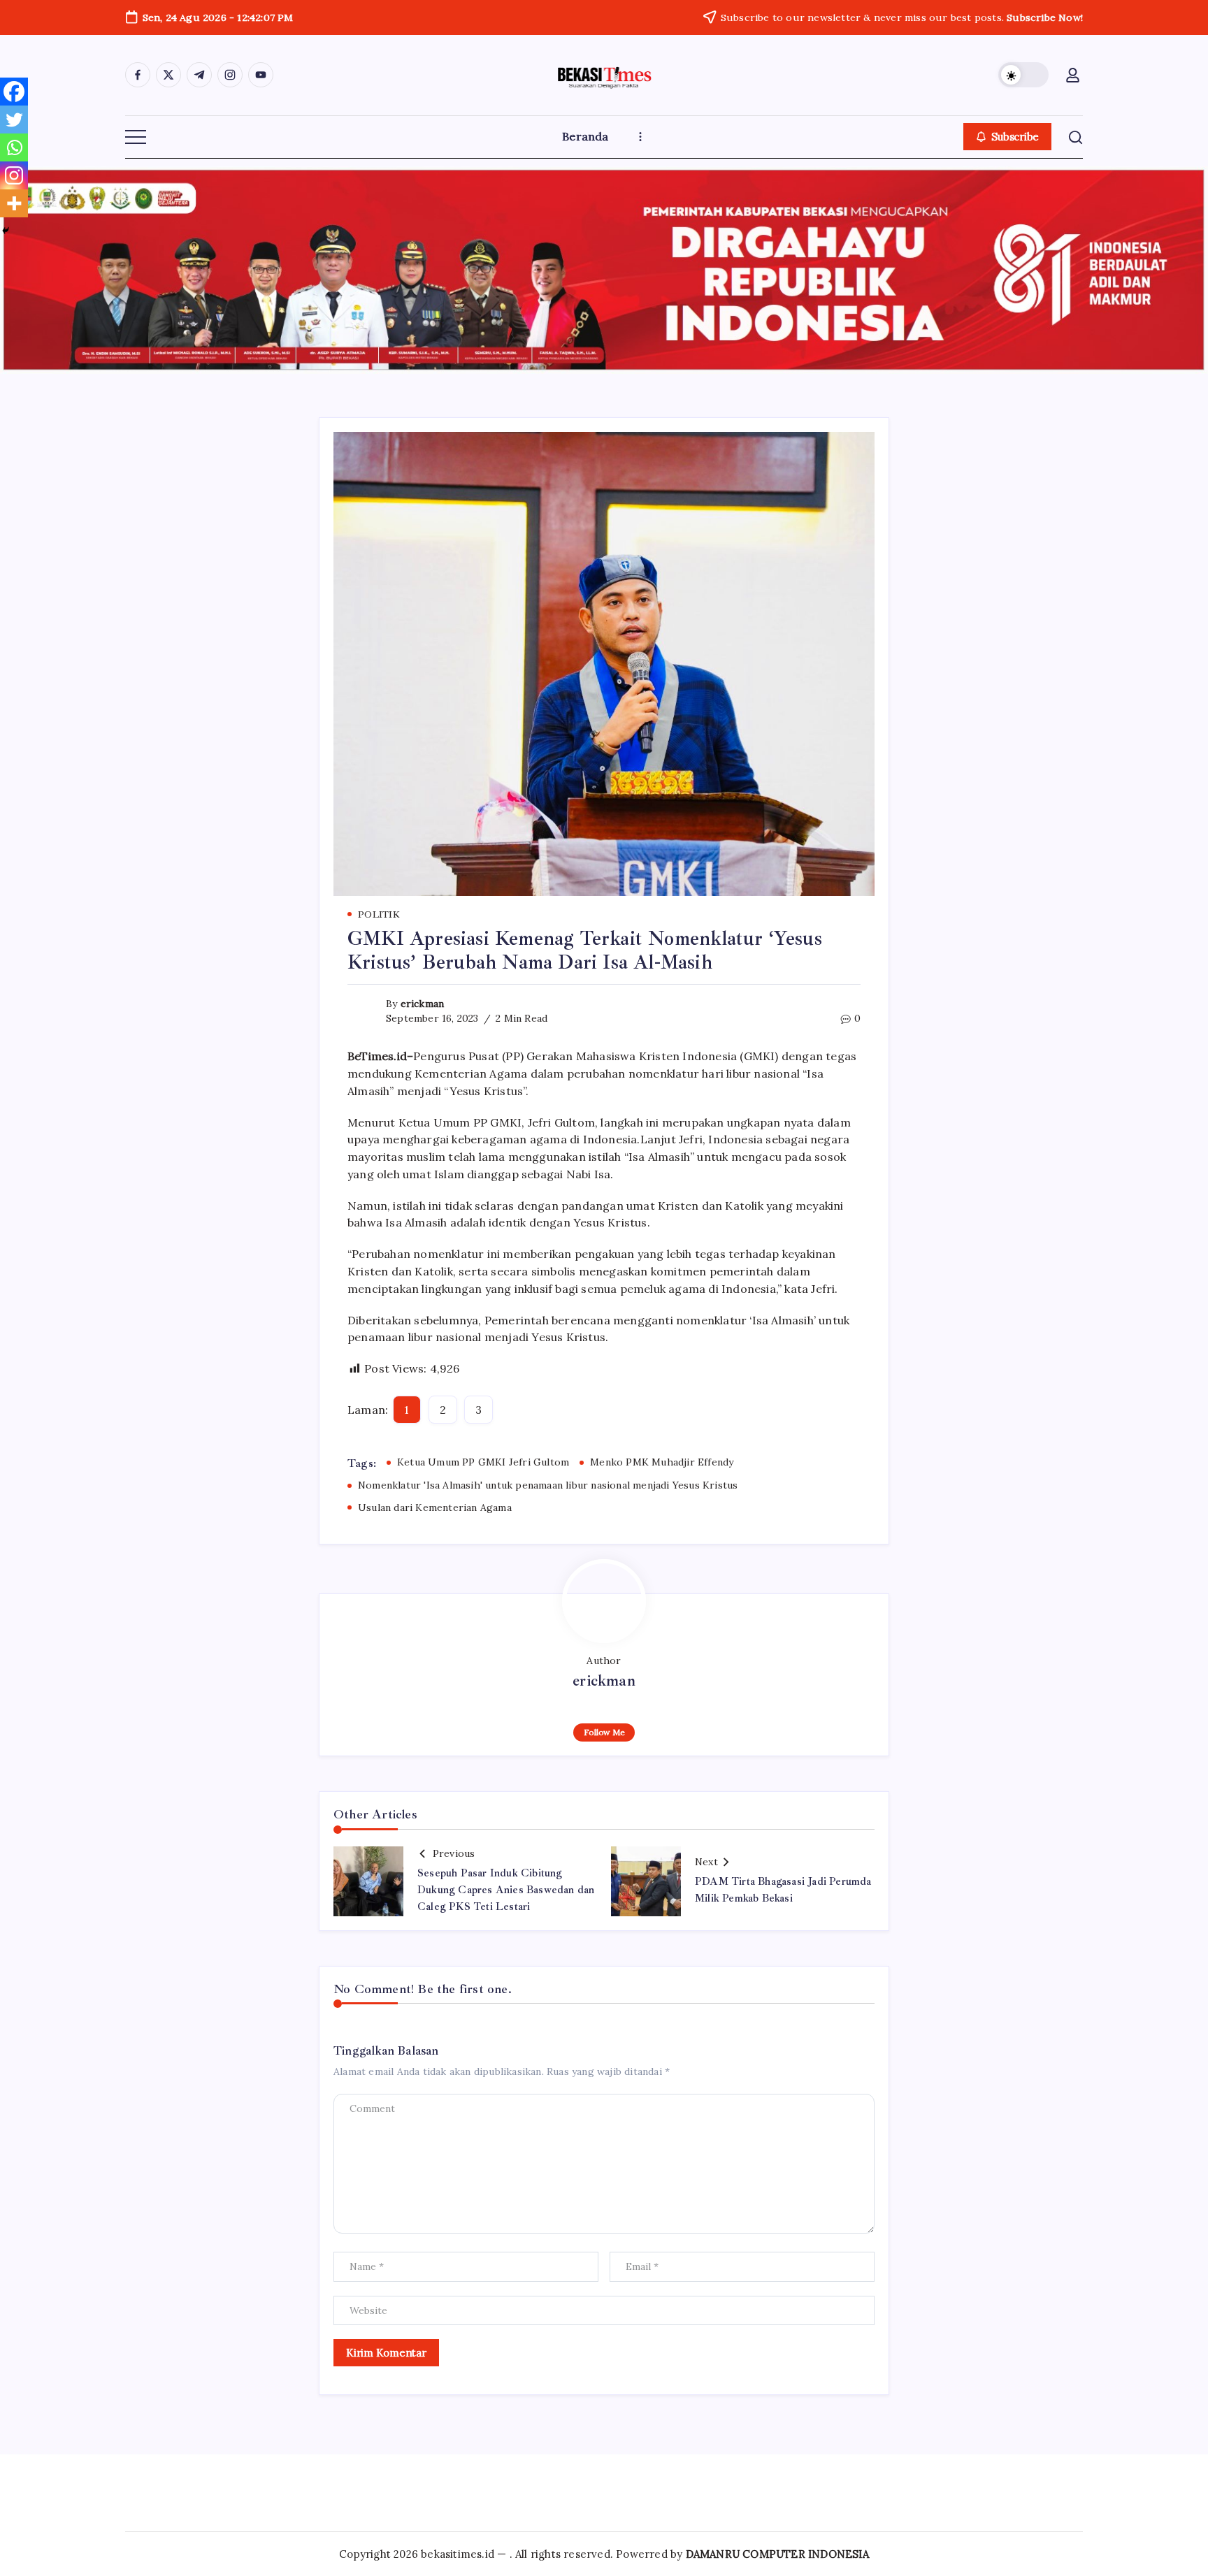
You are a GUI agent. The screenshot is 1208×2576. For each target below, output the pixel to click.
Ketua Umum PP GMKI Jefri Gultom (483, 1462)
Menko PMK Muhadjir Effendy (662, 1462)
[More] (14, 203)
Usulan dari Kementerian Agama (435, 1507)
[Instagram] (14, 175)
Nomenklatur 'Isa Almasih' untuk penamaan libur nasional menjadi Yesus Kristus (548, 1485)
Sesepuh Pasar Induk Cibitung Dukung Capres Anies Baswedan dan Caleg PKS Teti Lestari (506, 1890)
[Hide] (6, 231)
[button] (1023, 75)
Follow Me (604, 1732)
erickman (423, 1004)
